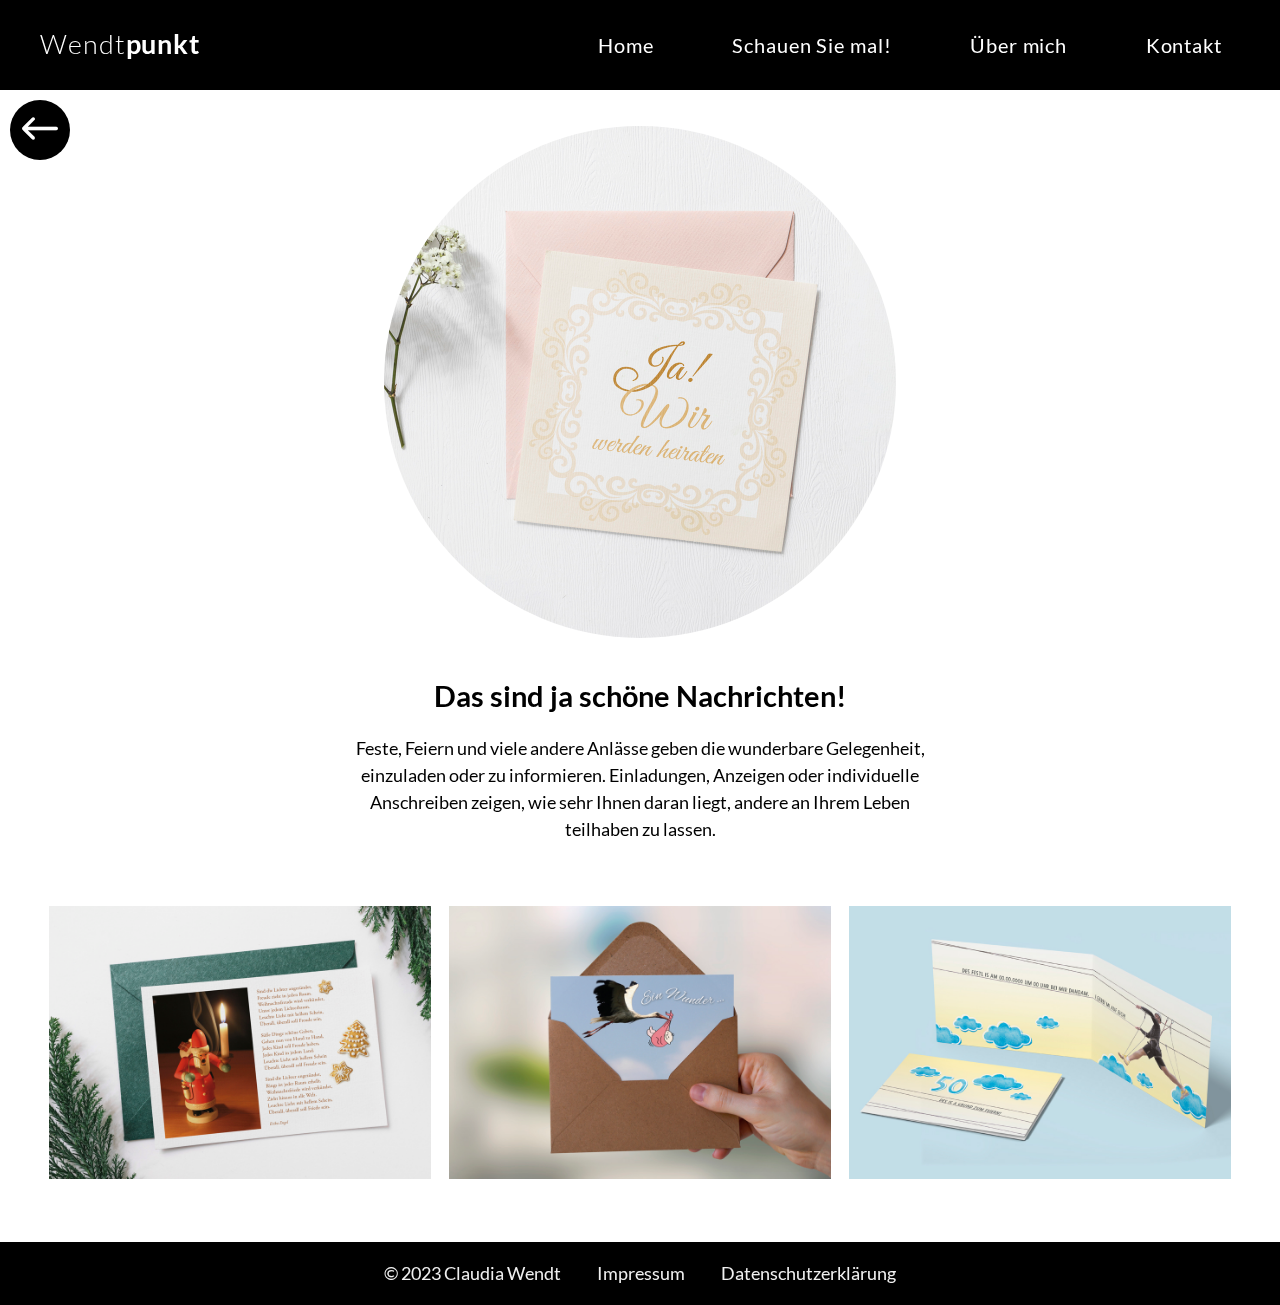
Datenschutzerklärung (808, 1273)
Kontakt (1184, 45)
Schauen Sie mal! (811, 45)
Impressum (641, 1273)
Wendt (120, 43)
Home (626, 45)
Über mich (1018, 45)
